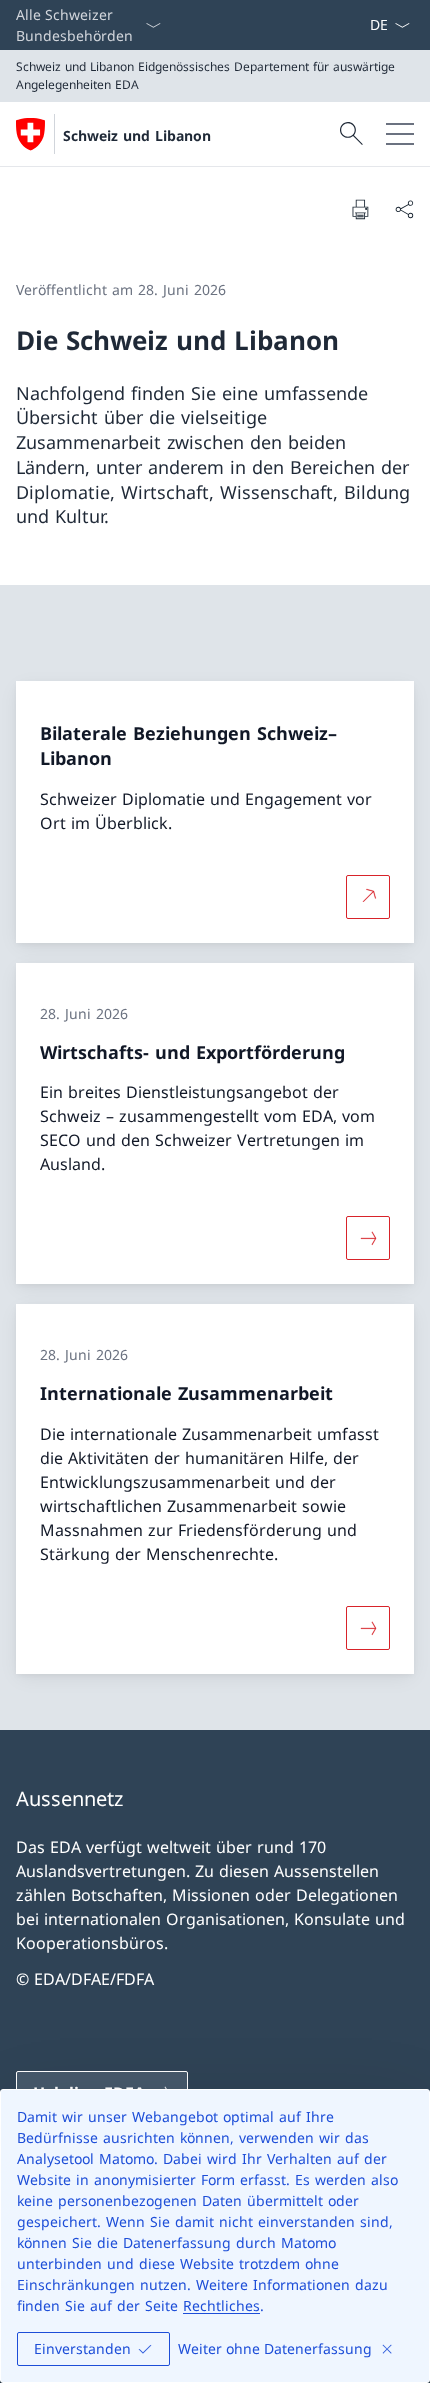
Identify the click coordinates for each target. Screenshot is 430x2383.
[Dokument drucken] (360, 209)
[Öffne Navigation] (400, 134)
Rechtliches (221, 2305)
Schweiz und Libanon (137, 135)
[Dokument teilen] (404, 209)
